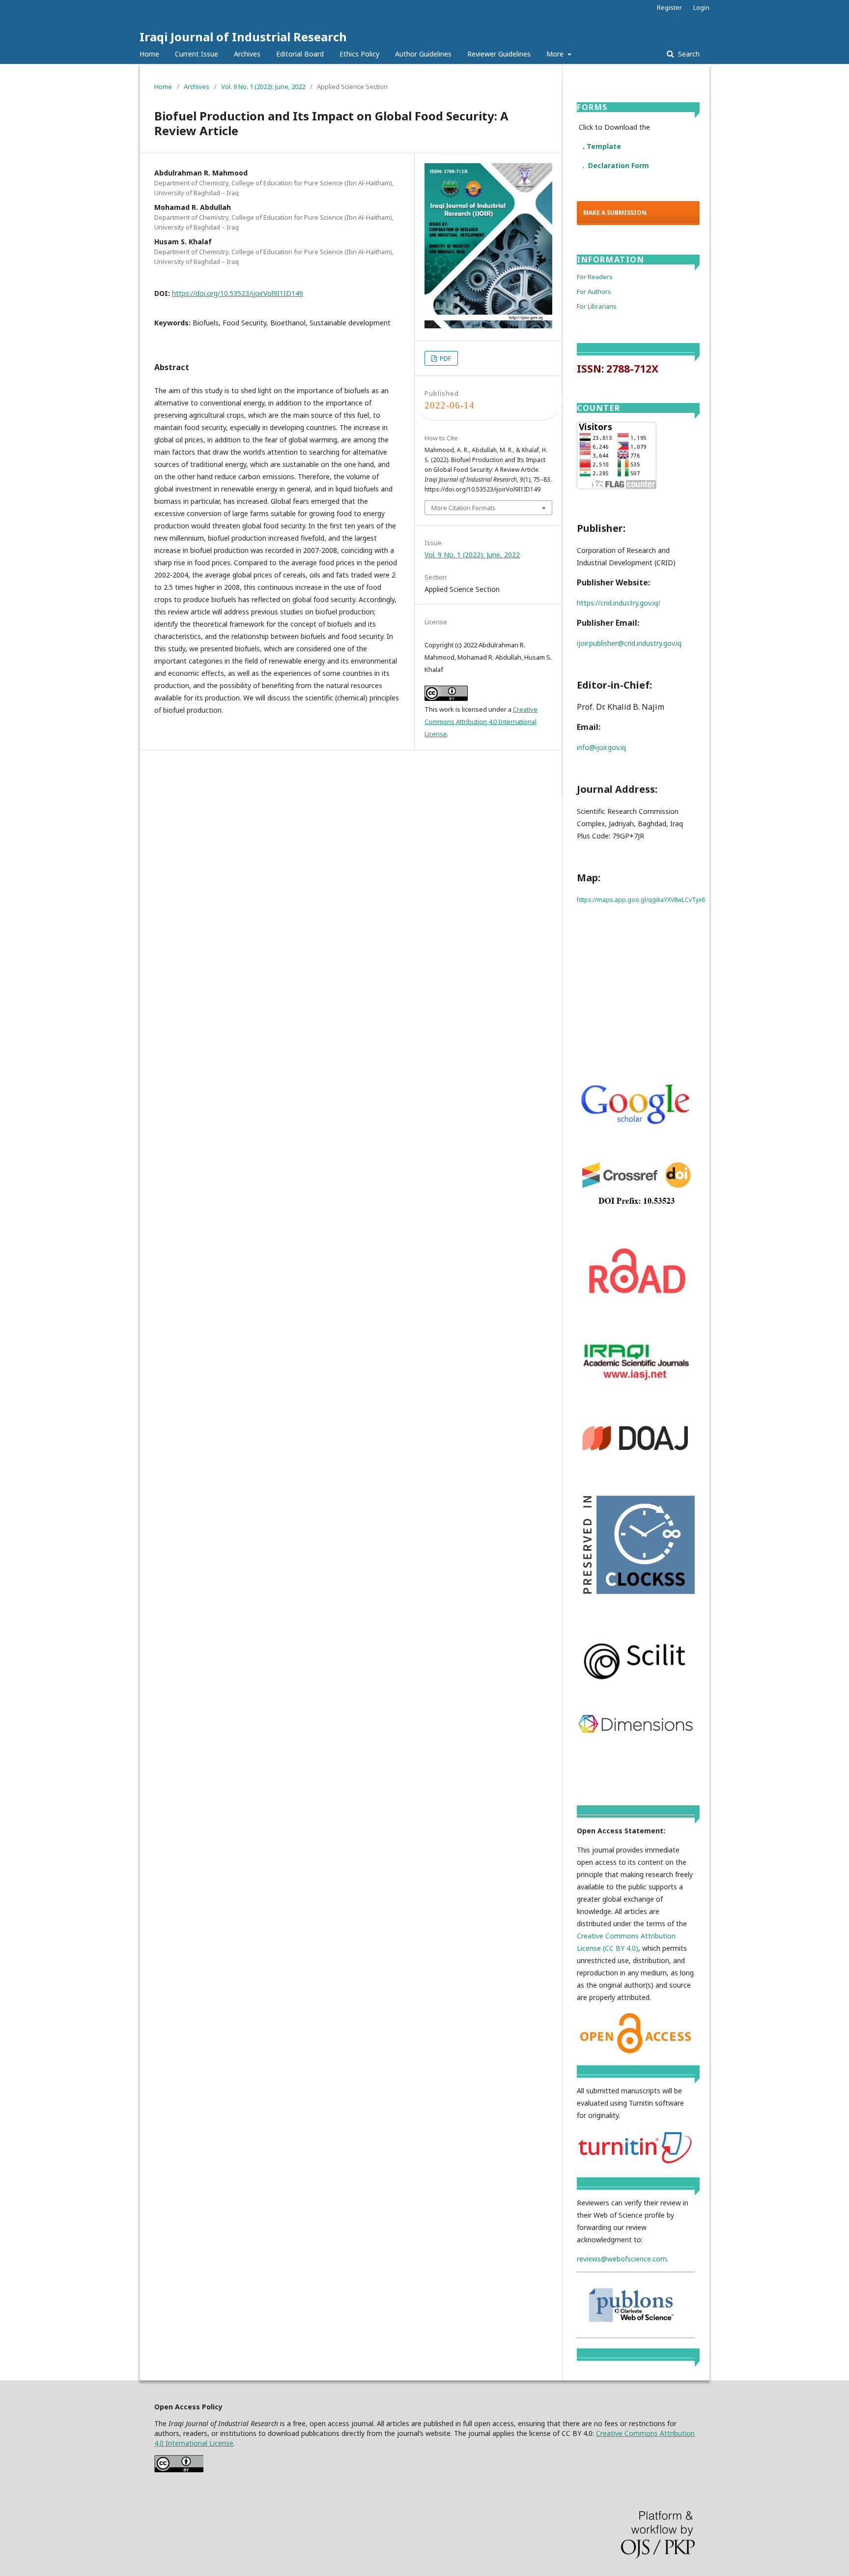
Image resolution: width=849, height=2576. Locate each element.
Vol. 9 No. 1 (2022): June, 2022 (263, 87)
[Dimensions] (636, 1731)
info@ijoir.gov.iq (601, 747)
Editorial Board (300, 54)
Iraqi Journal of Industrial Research (243, 37)
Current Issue (197, 54)
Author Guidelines (423, 54)
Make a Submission (615, 213)
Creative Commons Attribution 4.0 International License (481, 722)
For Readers (595, 277)
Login (701, 7)
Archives (247, 54)
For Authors (594, 291)
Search (688, 54)
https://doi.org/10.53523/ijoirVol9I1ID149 (238, 293)
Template (604, 146)
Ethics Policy (359, 54)
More (556, 54)
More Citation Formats (464, 508)
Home (149, 54)
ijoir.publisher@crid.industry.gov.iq (629, 643)
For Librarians (597, 306)
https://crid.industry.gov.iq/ (619, 603)
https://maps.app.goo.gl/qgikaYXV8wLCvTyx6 (641, 900)
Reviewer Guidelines (499, 54)
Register (669, 7)
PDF (445, 358)
